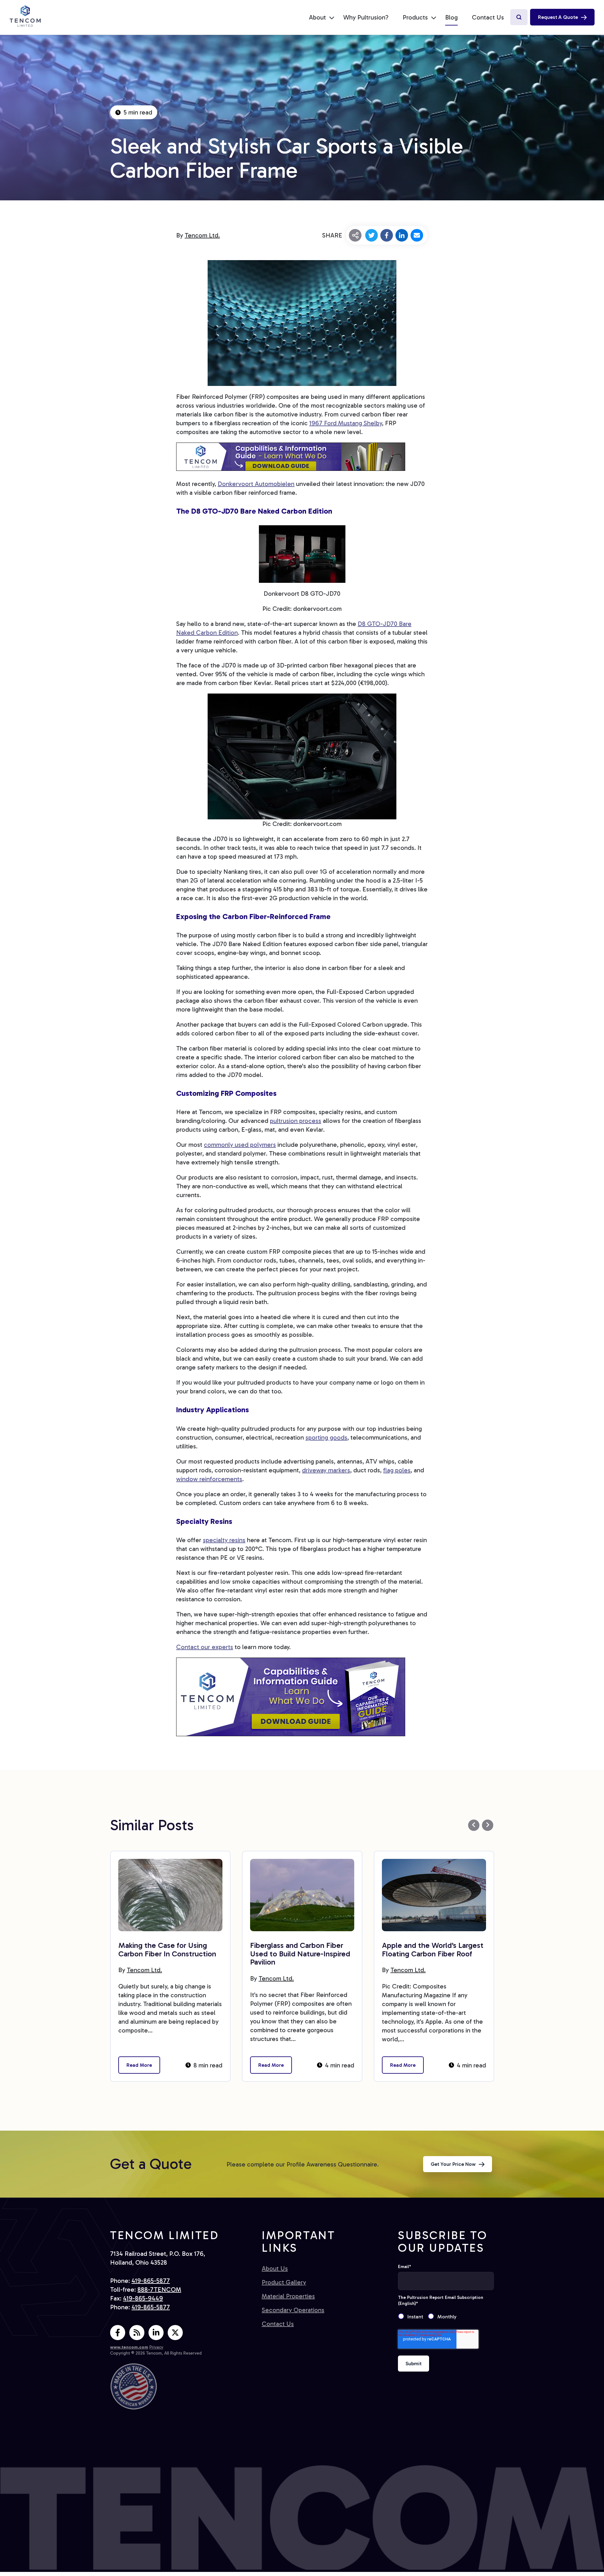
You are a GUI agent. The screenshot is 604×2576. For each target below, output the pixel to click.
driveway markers (326, 1470)
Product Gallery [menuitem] (284, 2282)
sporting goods (326, 1437)
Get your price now (453, 2164)
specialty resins (224, 1540)
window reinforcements (209, 1479)
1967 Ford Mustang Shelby (346, 423)
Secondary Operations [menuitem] (293, 2310)
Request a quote (558, 17)
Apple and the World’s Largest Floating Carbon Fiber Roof (433, 1949)
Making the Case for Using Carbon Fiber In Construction (167, 1949)
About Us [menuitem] (275, 2268)
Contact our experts (205, 1647)
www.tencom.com (129, 2347)
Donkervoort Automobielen (256, 484)
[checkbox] (446, 2317)
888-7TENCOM (159, 2289)
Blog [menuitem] (451, 17)
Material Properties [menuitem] (288, 2296)
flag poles (397, 1470)
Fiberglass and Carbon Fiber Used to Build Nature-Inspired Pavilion (300, 1954)
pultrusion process (296, 1121)
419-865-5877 (151, 2281)
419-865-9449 (143, 2298)
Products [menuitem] (415, 17)
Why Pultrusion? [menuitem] (366, 17)
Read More (139, 2065)
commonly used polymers (240, 1145)
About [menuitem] (317, 17)
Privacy (156, 2347)
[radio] (413, 2317)
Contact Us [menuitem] (488, 17)
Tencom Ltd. (202, 235)
